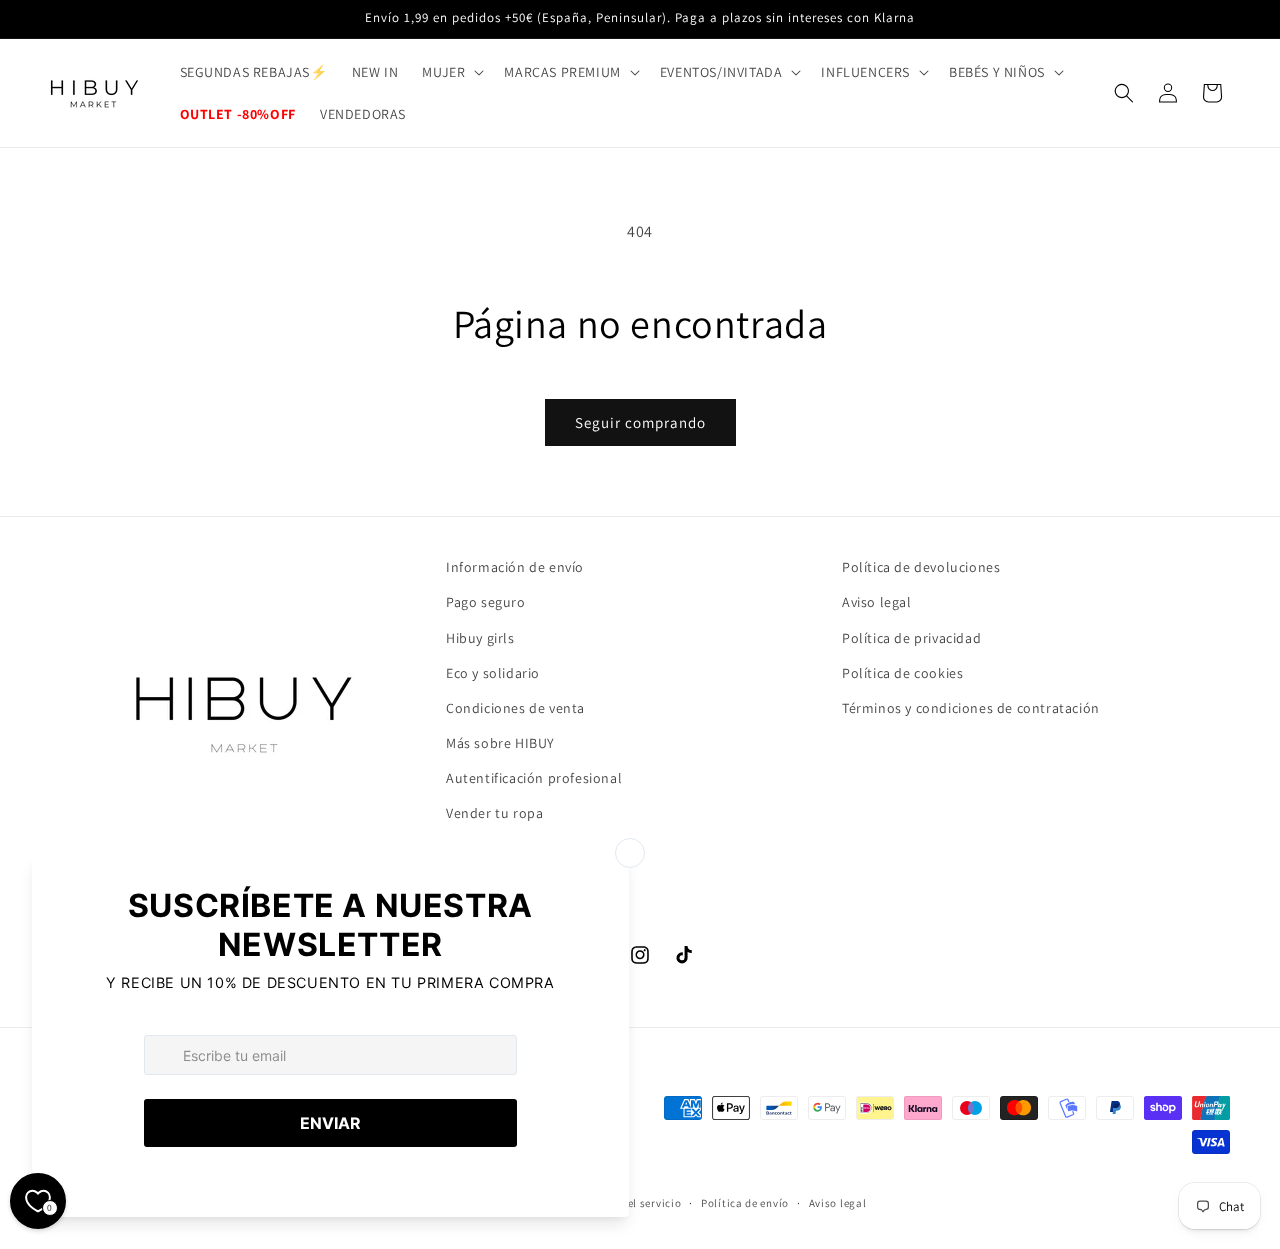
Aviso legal (877, 602)
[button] (451, 72)
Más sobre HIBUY (500, 743)
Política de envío (745, 1203)
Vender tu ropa (494, 813)
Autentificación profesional (534, 778)
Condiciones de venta (515, 708)
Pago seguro (486, 602)
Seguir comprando (640, 422)
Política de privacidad (911, 638)
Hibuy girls (480, 638)
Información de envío (515, 567)
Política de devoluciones (921, 567)
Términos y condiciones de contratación (971, 708)
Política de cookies (902, 673)
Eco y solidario (493, 673)
